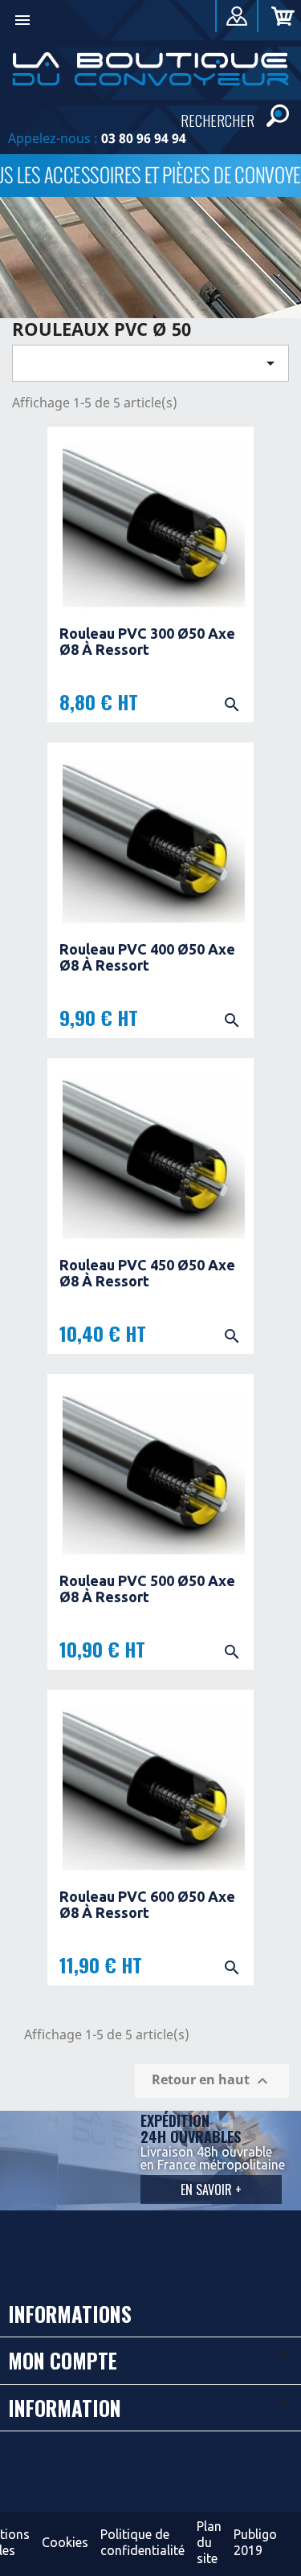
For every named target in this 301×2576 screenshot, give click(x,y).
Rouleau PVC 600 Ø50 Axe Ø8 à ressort (147, 1904)
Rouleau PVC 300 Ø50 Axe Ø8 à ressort (147, 641)
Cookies (65, 2542)
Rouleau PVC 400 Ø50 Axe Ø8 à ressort (147, 957)
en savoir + (211, 2190)
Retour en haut (212, 2081)
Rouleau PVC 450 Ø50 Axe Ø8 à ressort (147, 1273)
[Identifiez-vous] (237, 19)
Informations (70, 2314)
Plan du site (209, 2542)
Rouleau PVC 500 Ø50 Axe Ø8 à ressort (147, 1589)
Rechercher (218, 119)
